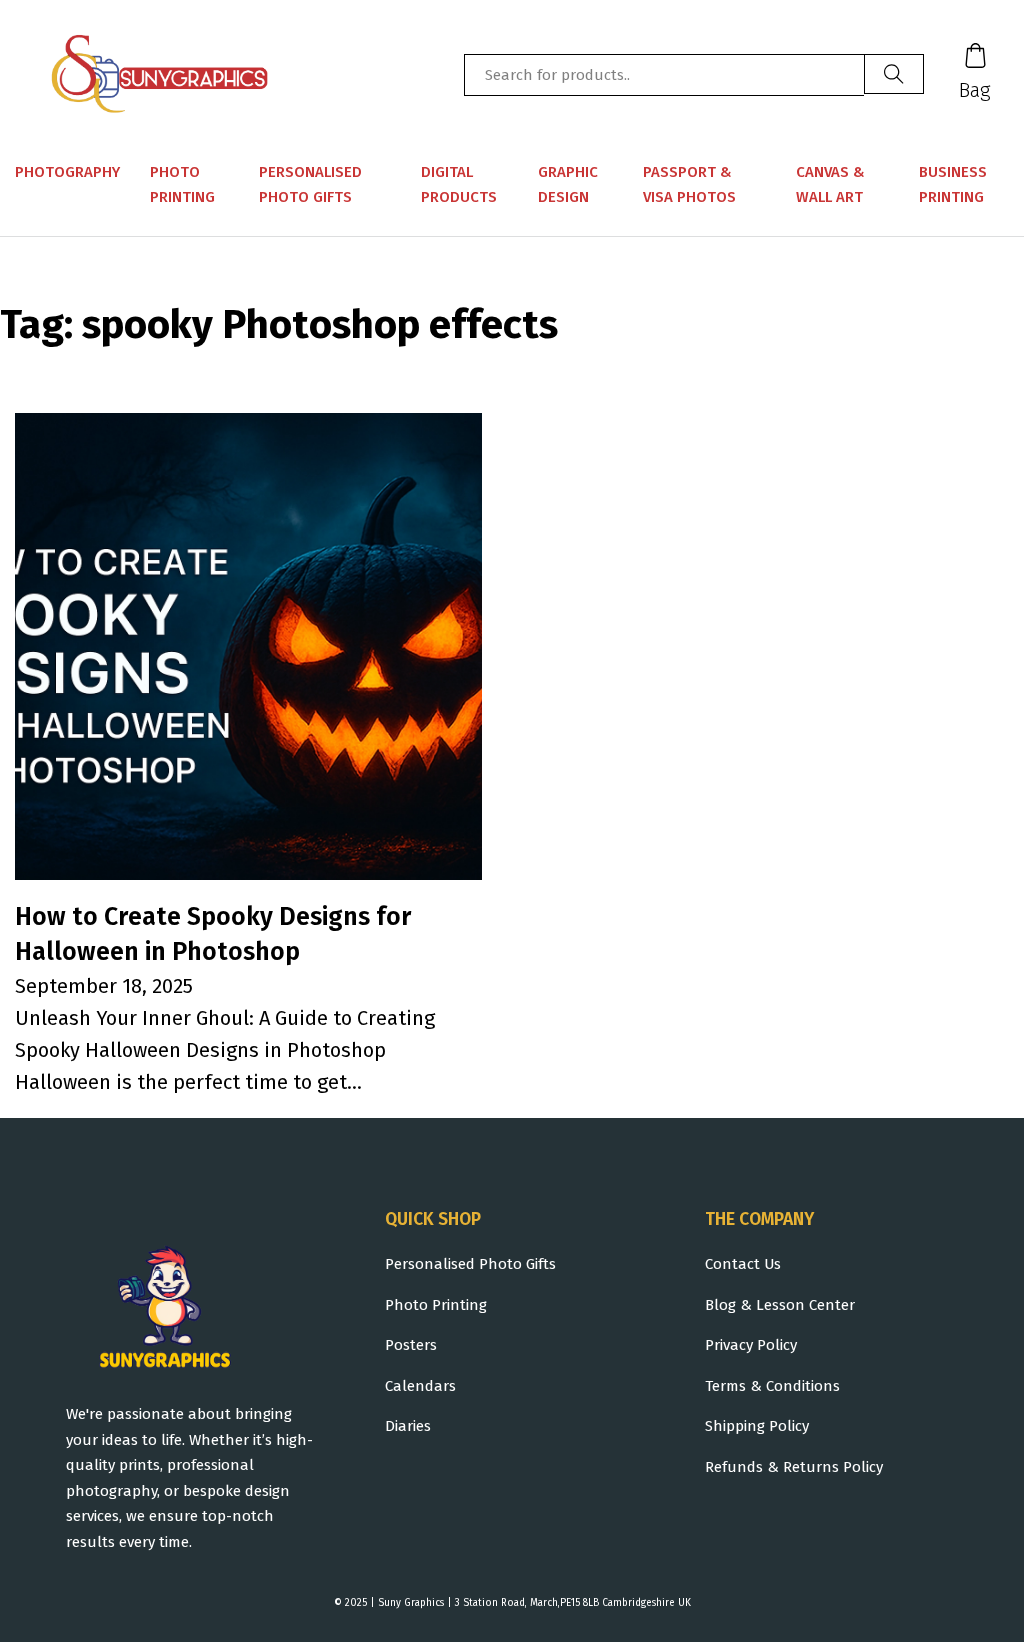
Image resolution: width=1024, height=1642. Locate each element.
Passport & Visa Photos (689, 185)
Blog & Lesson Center (780, 1305)
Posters (411, 1345)
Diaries (408, 1426)
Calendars (420, 1386)
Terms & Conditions (772, 1386)
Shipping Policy (757, 1426)
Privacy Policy (751, 1345)
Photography (67, 172)
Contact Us (743, 1264)
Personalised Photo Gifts (310, 185)
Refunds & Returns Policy (794, 1467)
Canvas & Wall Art (830, 185)
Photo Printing (182, 185)
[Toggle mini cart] (975, 55)
